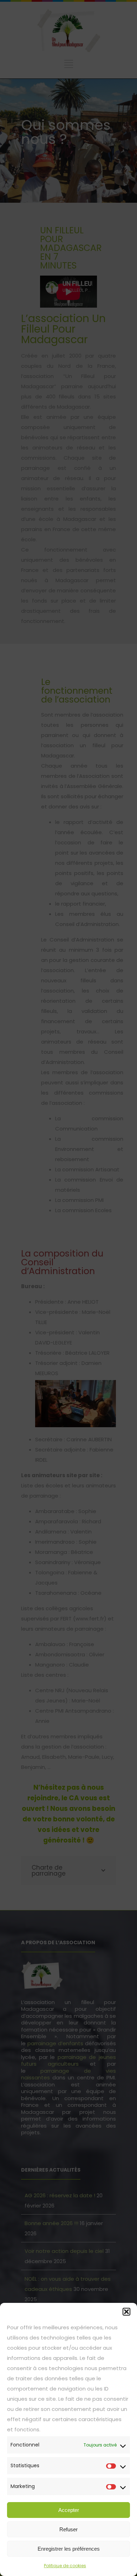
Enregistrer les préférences (69, 2549)
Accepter (69, 2510)
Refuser (68, 2529)
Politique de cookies (65, 2566)
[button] (126, 2312)
